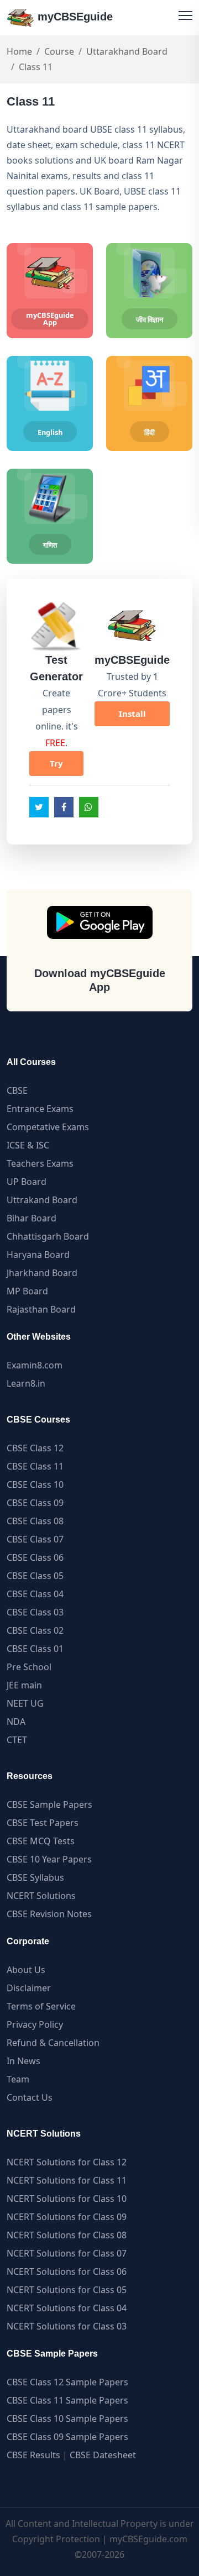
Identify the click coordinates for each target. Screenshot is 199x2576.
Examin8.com (35, 1365)
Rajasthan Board (41, 1309)
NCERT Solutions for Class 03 (67, 2326)
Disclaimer (29, 1988)
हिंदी (150, 432)
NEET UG (25, 1703)
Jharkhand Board (42, 1273)
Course (59, 51)
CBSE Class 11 (35, 1466)
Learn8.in (26, 1383)
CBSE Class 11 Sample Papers (67, 2400)
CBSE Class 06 (35, 1557)
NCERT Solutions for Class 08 (67, 2235)
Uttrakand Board (42, 1200)
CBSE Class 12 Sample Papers (67, 2382)
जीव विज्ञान (150, 319)
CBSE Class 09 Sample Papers (67, 2437)
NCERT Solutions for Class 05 (67, 2290)
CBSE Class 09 (35, 1503)
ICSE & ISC (28, 1145)
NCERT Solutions (41, 1896)
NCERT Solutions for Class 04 (67, 2308)
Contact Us (30, 2097)
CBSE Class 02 (35, 1630)
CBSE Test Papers (43, 1823)
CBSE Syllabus (35, 1877)
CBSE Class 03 (35, 1612)
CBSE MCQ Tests (41, 1841)
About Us (26, 1970)
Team (18, 2079)
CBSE (17, 1090)
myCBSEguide (74, 17)
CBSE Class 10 (35, 1484)
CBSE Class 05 (35, 1576)
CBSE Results (33, 2455)
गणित (50, 545)
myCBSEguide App (50, 319)
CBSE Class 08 (35, 1521)
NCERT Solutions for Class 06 (67, 2271)
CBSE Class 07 (35, 1539)
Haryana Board (38, 1255)
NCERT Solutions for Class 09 (67, 2217)
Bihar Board (32, 1218)
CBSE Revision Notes (49, 1914)
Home (19, 51)
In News (23, 2061)
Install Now (132, 717)
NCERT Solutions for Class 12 (67, 2162)
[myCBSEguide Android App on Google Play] (100, 922)
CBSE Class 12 (35, 1448)
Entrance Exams (40, 1109)
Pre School (29, 1667)
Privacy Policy (35, 2024)
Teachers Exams (40, 1163)
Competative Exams (48, 1127)
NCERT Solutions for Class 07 (67, 2253)
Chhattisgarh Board (48, 1236)
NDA (16, 1722)
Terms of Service (41, 2006)
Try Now (56, 767)
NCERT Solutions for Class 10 (67, 2199)
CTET (17, 1740)
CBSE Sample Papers (49, 1804)
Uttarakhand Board (127, 51)
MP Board (27, 1291)
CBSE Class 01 (35, 1649)
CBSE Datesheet (103, 2455)
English (50, 432)
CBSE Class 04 (35, 1594)
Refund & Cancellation (53, 2043)
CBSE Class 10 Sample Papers (67, 2418)
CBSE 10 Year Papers (49, 1859)
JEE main (24, 1685)
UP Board (27, 1182)
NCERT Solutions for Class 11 (67, 2180)
